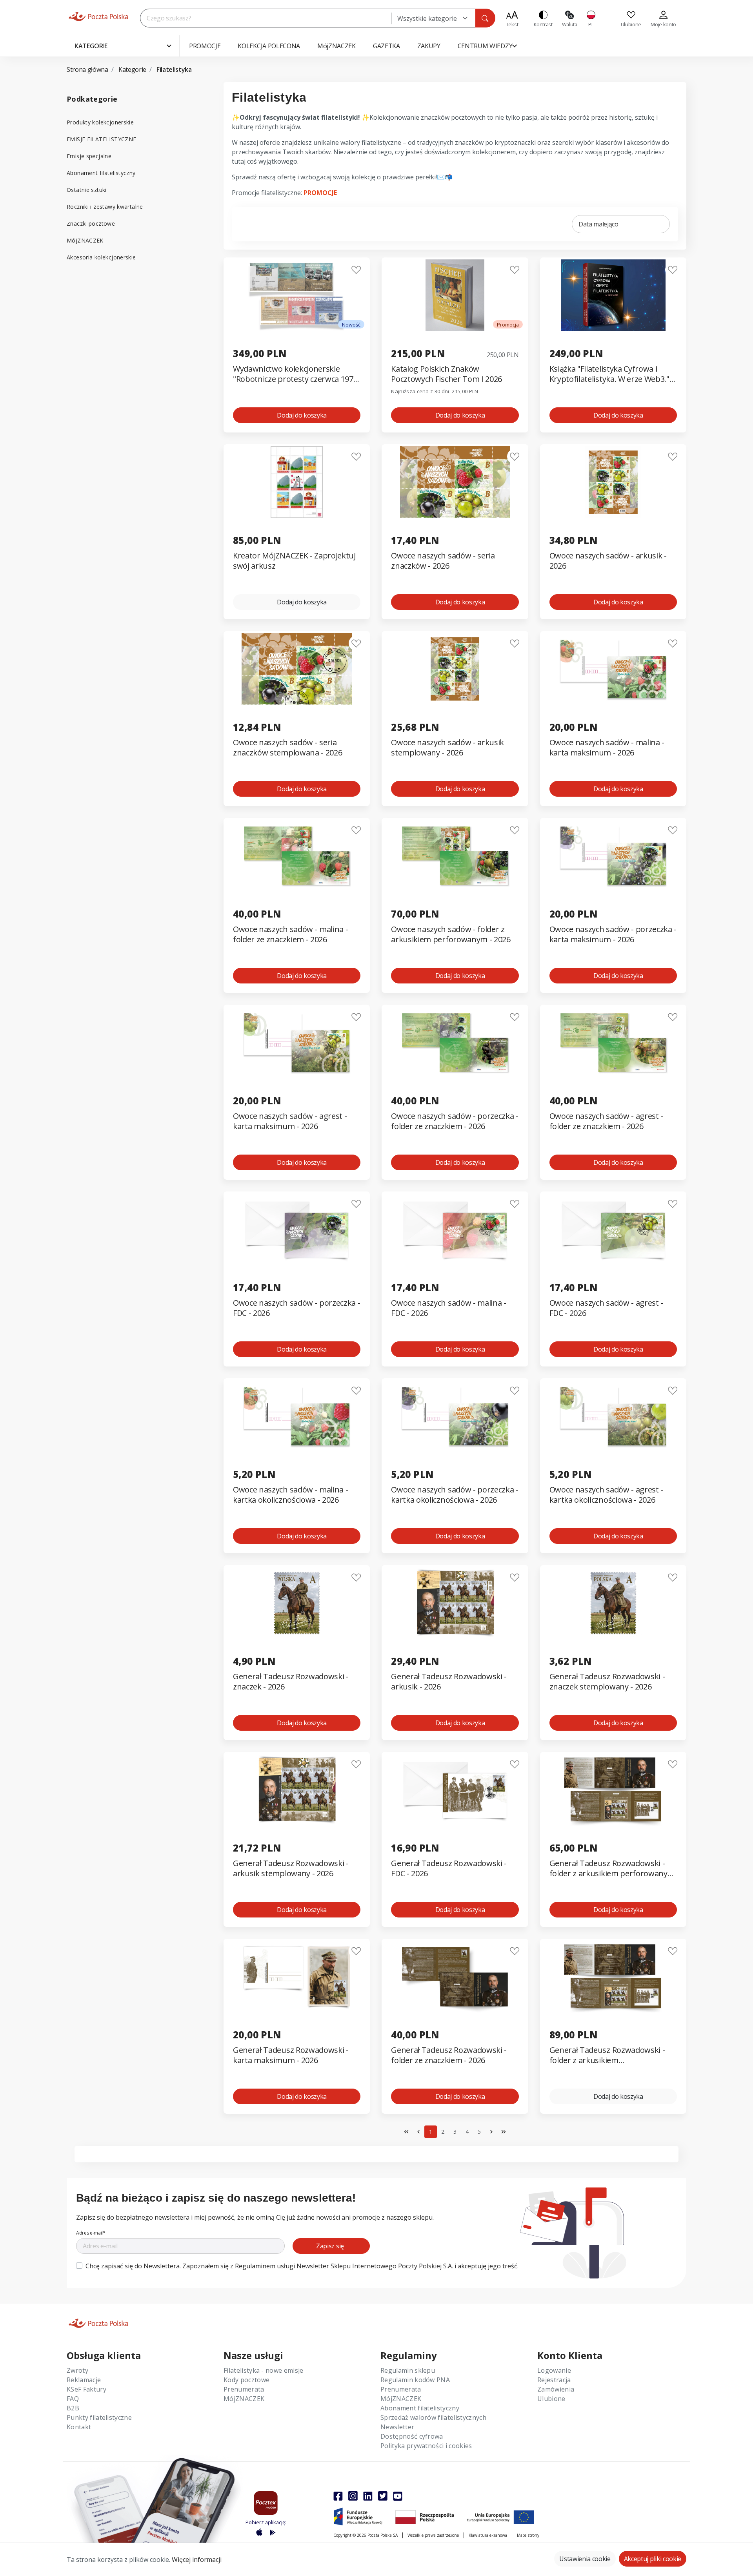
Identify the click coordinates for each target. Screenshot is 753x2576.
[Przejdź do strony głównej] (98, 16)
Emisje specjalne (89, 156)
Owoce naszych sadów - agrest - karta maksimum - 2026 (290, 1121)
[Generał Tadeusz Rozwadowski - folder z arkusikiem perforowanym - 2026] (613, 1790)
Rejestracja (554, 2380)
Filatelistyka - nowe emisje (264, 2370)
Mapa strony (528, 2535)
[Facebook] (338, 2496)
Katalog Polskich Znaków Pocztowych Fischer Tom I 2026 (447, 374)
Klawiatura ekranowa (488, 2535)
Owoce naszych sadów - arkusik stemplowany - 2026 (447, 748)
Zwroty (77, 2370)
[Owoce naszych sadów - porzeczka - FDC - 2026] (297, 1229)
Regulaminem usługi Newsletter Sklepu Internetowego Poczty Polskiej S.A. (345, 2266)
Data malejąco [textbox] (598, 224)
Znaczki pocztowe (91, 223)
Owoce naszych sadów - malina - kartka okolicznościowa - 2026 (290, 1495)
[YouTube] (398, 2496)
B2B (73, 2408)
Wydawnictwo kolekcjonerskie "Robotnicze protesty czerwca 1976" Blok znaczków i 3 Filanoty (297, 374)
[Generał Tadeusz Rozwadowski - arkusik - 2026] (455, 1603)
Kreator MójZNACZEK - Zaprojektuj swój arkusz (294, 561)
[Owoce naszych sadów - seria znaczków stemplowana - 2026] (297, 669)
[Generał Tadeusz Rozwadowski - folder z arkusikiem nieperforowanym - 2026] (613, 1977)
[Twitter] (383, 2496)
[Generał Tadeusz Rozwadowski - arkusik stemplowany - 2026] (297, 1790)
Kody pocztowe (246, 2380)
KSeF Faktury (86, 2389)
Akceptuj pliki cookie (653, 2559)
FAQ (73, 2399)
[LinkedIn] (368, 2496)
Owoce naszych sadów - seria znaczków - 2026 (443, 561)
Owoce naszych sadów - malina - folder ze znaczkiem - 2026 (290, 934)
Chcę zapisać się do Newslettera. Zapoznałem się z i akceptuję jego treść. (302, 2266)
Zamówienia (556, 2389)
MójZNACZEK (85, 240)
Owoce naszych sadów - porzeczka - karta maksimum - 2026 (613, 934)
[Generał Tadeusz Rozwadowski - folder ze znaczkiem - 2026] (455, 1977)
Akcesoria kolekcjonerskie (101, 257)
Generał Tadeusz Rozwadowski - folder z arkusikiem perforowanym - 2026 (612, 1869)
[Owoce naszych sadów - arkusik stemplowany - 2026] (455, 669)
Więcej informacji (197, 2560)
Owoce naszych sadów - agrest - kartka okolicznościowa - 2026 (606, 1495)
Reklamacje (84, 2380)
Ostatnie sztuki (87, 190)
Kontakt (79, 2427)
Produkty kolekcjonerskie (100, 122)
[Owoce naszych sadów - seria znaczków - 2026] (455, 482)
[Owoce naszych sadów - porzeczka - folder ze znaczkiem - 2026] (455, 1043)
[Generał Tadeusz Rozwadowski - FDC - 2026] (455, 1790)
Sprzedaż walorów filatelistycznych (433, 2417)
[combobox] (433, 18)
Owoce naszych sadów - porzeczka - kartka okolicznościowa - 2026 (455, 1495)
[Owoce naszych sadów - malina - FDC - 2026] (455, 1229)
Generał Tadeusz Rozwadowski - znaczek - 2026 (291, 1682)
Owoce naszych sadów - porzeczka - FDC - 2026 (296, 1308)
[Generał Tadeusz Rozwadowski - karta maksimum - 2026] (297, 1977)
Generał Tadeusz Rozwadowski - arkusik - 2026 (449, 1682)
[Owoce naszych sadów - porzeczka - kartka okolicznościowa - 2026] (455, 1416)
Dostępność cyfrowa (412, 2436)
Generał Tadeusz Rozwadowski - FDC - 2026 (449, 1868)
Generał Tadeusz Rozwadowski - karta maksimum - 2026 (291, 2055)
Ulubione (551, 2399)
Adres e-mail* (91, 2233)
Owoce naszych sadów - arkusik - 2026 (608, 561)
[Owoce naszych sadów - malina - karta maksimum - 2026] (613, 669)
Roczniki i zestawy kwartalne (105, 207)
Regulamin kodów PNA (415, 2380)
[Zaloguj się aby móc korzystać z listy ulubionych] (356, 270)
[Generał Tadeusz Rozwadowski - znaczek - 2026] (297, 1603)
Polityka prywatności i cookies (426, 2446)
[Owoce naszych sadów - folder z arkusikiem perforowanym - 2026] (455, 856)
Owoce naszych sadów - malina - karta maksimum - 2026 (607, 748)
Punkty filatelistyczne (99, 2417)
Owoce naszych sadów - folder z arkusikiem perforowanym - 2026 (451, 934)
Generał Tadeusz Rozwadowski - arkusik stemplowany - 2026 (291, 1868)
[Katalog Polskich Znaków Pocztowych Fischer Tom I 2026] (455, 295)
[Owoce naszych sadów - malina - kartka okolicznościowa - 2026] (297, 1416)
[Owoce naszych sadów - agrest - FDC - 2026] (613, 1229)
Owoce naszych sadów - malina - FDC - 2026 (448, 1308)
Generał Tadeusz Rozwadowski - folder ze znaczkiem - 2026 (449, 2055)
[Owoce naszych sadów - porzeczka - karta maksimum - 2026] (613, 856)
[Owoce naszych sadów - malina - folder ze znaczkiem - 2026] (297, 856)
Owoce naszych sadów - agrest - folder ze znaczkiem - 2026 (606, 1121)
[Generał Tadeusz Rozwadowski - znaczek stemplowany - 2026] (613, 1603)
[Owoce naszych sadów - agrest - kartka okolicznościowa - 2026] (613, 1416)
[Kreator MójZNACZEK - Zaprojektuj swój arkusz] (297, 482)
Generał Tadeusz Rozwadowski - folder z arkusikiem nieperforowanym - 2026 (607, 2055)
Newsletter (397, 2427)
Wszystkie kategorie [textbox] (427, 18)
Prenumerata (244, 2389)
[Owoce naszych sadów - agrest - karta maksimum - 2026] (297, 1043)
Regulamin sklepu (408, 2370)
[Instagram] (353, 2496)
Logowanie (554, 2370)
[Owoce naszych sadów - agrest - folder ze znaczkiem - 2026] (613, 1043)
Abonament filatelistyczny (101, 173)
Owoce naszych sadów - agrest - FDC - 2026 (606, 1308)
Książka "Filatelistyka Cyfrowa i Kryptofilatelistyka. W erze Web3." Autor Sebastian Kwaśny (609, 374)
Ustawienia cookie (585, 2559)
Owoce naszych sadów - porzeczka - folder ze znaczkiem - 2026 (455, 1121)
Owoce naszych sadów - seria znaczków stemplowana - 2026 (287, 748)
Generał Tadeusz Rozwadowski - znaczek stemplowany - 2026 (607, 1682)
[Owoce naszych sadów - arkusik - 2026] (613, 482)
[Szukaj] (485, 18)
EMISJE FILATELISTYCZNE (101, 139)
